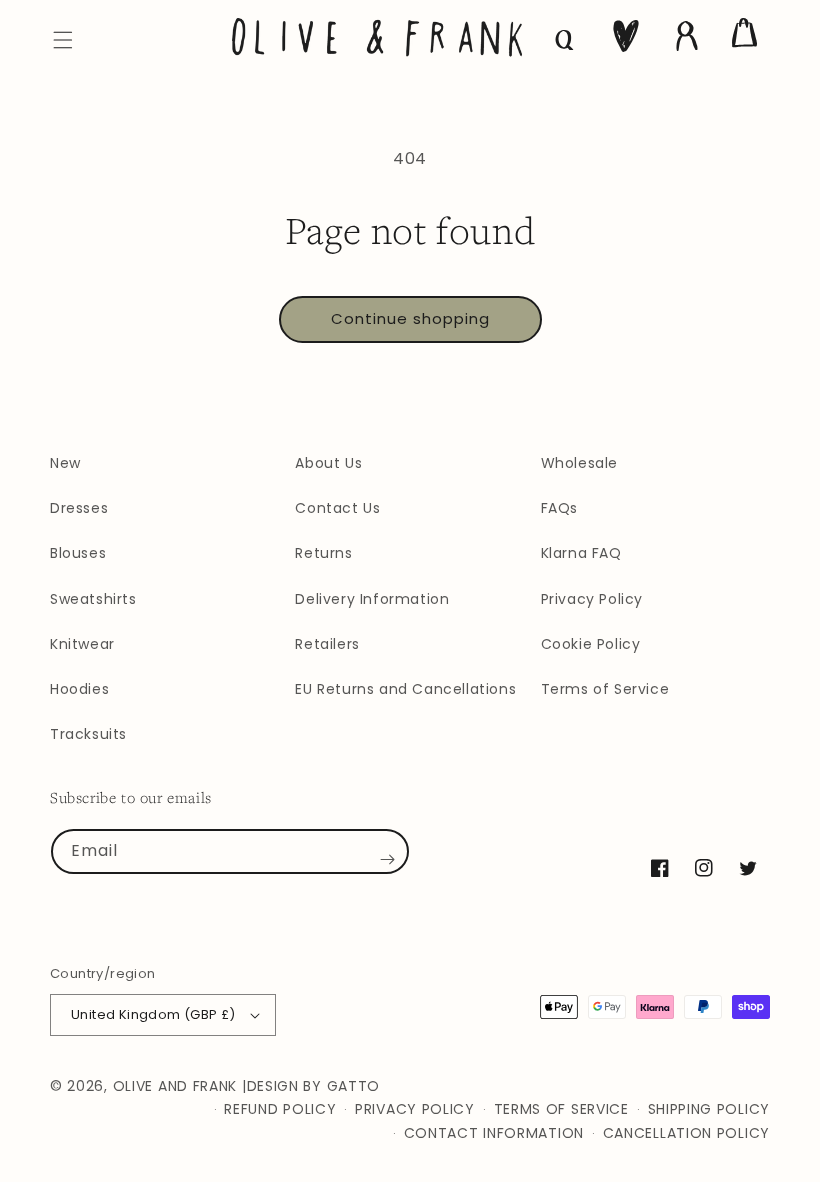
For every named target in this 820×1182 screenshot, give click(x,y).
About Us (328, 463)
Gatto (354, 1086)
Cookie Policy (591, 644)
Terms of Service (605, 689)
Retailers (327, 644)
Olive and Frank (175, 1086)
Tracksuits (88, 734)
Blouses (78, 553)
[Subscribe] (387, 859)
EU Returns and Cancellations (405, 689)
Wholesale (579, 463)
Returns (323, 553)
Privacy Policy (592, 599)
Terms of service (561, 1109)
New (65, 463)
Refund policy (280, 1109)
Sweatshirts (93, 599)
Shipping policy (709, 1109)
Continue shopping (410, 318)
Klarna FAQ (581, 553)
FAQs (559, 508)
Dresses (79, 508)
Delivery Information (372, 599)
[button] (63, 40)
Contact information (494, 1133)
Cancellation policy (686, 1133)
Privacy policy (415, 1109)
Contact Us (337, 508)
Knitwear (82, 644)
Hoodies (79, 689)
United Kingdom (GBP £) (153, 1014)
